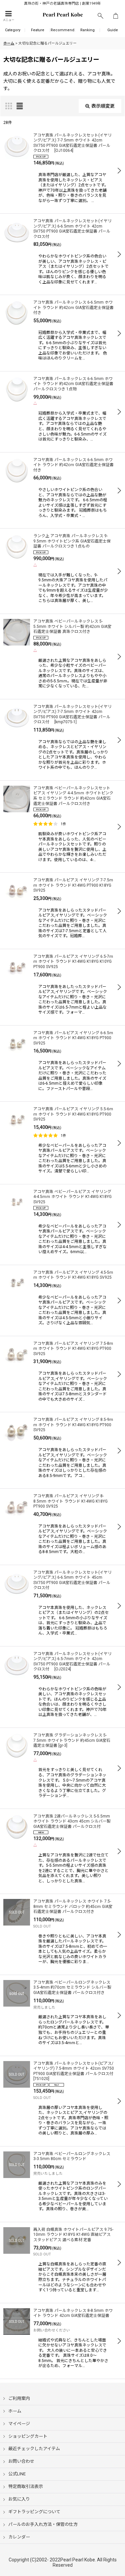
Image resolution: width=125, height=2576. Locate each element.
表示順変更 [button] (103, 106)
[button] (8, 16)
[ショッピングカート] (116, 16)
